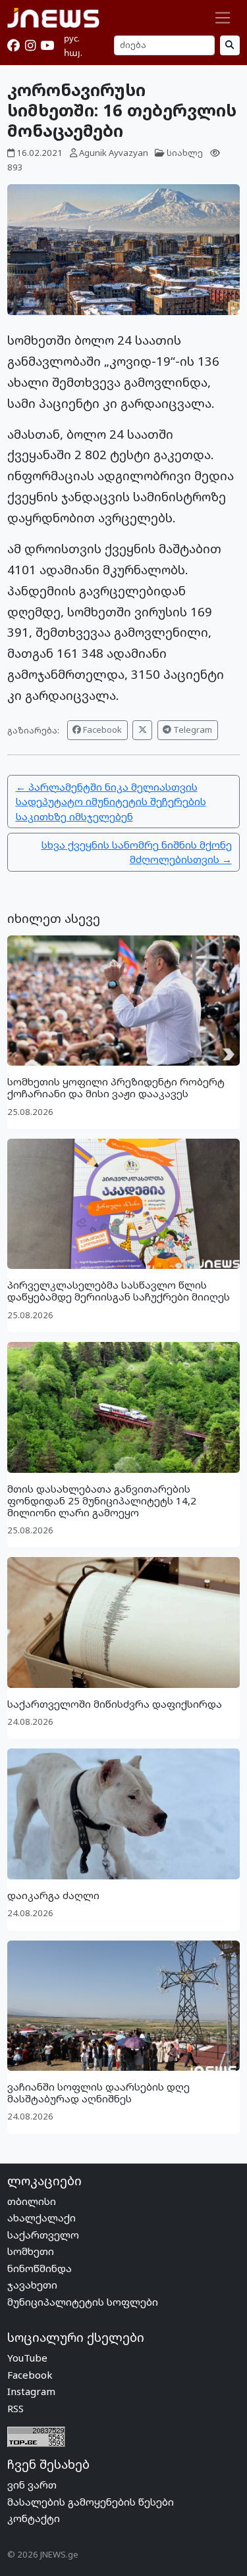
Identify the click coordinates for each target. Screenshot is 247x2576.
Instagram (31, 2391)
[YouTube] (47, 45)
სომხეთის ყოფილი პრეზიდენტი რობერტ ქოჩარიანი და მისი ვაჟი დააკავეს (116, 1087)
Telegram (192, 730)
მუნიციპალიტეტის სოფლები (83, 2302)
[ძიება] (230, 45)
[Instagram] (30, 45)
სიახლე (185, 153)
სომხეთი (31, 2251)
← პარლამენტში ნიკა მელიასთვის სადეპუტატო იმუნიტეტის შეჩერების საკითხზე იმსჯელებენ (111, 802)
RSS (15, 2408)
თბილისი (32, 2201)
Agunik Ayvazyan (114, 153)
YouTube (27, 2358)
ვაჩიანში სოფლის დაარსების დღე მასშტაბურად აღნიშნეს (98, 2093)
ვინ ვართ (32, 2485)
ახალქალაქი (41, 2217)
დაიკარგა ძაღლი (53, 1895)
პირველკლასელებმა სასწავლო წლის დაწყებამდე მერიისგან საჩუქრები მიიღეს (119, 1291)
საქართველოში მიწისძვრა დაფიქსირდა (115, 1704)
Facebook (101, 730)
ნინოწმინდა (40, 2268)
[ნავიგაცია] (223, 18)
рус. (72, 38)
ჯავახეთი (32, 2285)
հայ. (73, 53)
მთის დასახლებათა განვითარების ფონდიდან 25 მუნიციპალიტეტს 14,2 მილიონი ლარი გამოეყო (102, 1500)
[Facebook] (14, 45)
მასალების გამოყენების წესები (91, 2502)
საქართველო (43, 2235)
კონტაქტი (34, 2518)
